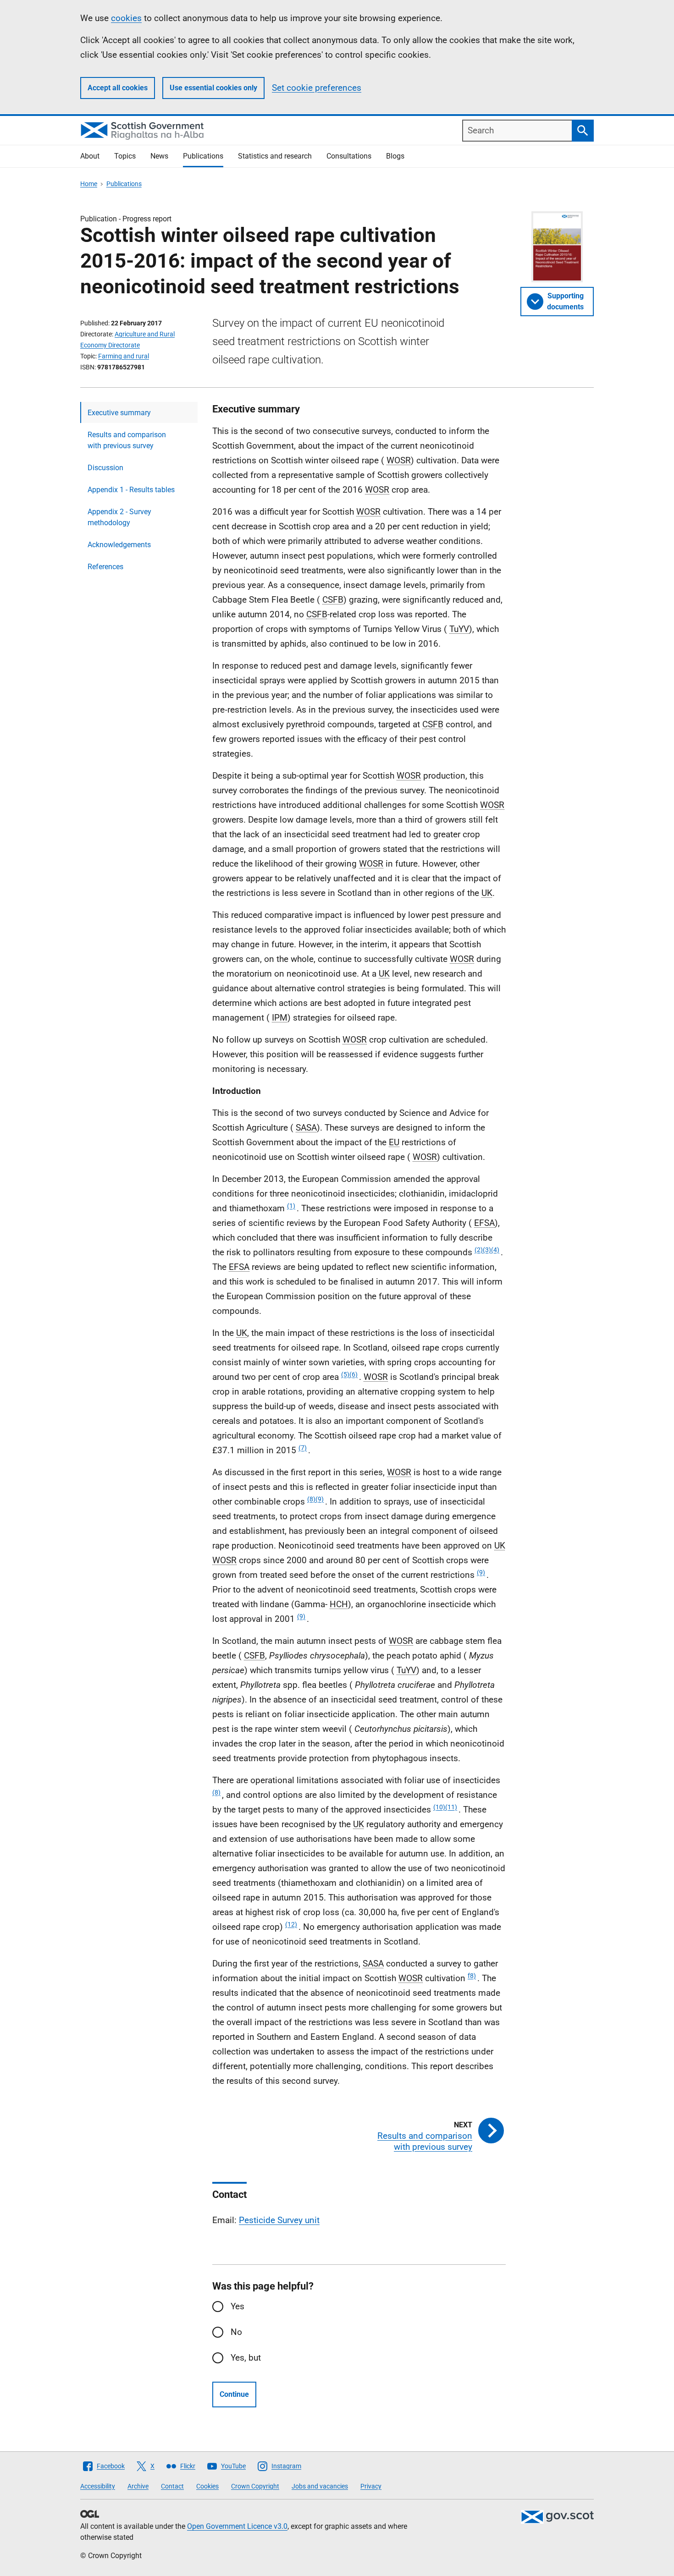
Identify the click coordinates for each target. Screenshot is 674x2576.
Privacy (371, 2486)
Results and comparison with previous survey (127, 440)
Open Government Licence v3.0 (237, 2526)
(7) (303, 1448)
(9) (481, 1572)
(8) (216, 1792)
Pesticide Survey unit (279, 2220)
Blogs (395, 156)
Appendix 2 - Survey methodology (119, 517)
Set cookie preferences (317, 88)
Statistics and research (275, 156)
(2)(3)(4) (487, 1250)
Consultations (349, 156)
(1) (291, 1206)
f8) (472, 1976)
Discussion (105, 468)
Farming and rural (124, 356)
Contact (172, 2486)
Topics (125, 156)
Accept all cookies (118, 88)
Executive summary (119, 413)
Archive (138, 2486)
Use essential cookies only (213, 88)
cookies (126, 18)
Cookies (207, 2486)
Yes (238, 2306)
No (236, 2332)
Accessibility (98, 2486)
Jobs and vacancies (320, 2486)
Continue (234, 2394)
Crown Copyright (255, 2486)
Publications (203, 156)
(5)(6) (349, 1374)
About (90, 156)
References (105, 567)
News (159, 156)
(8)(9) (315, 1499)
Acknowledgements (119, 545)
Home (89, 184)
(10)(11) (445, 1807)
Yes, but (246, 2358)
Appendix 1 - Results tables (131, 490)
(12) (291, 1924)
